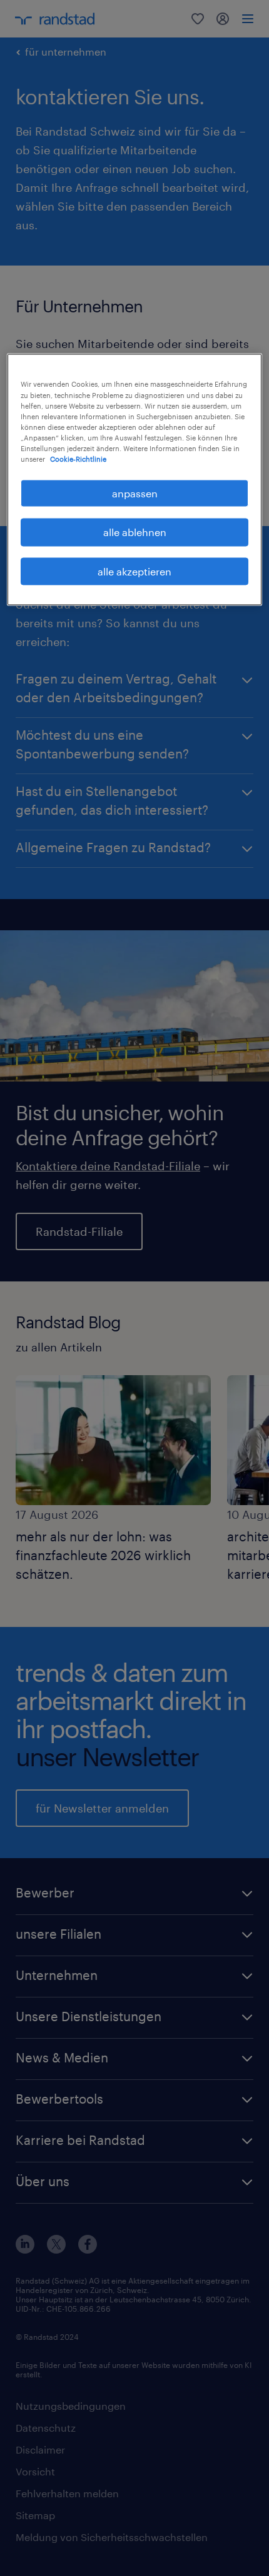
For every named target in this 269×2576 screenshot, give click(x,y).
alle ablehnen (135, 532)
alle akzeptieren (134, 571)
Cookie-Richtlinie (78, 458)
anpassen (135, 493)
